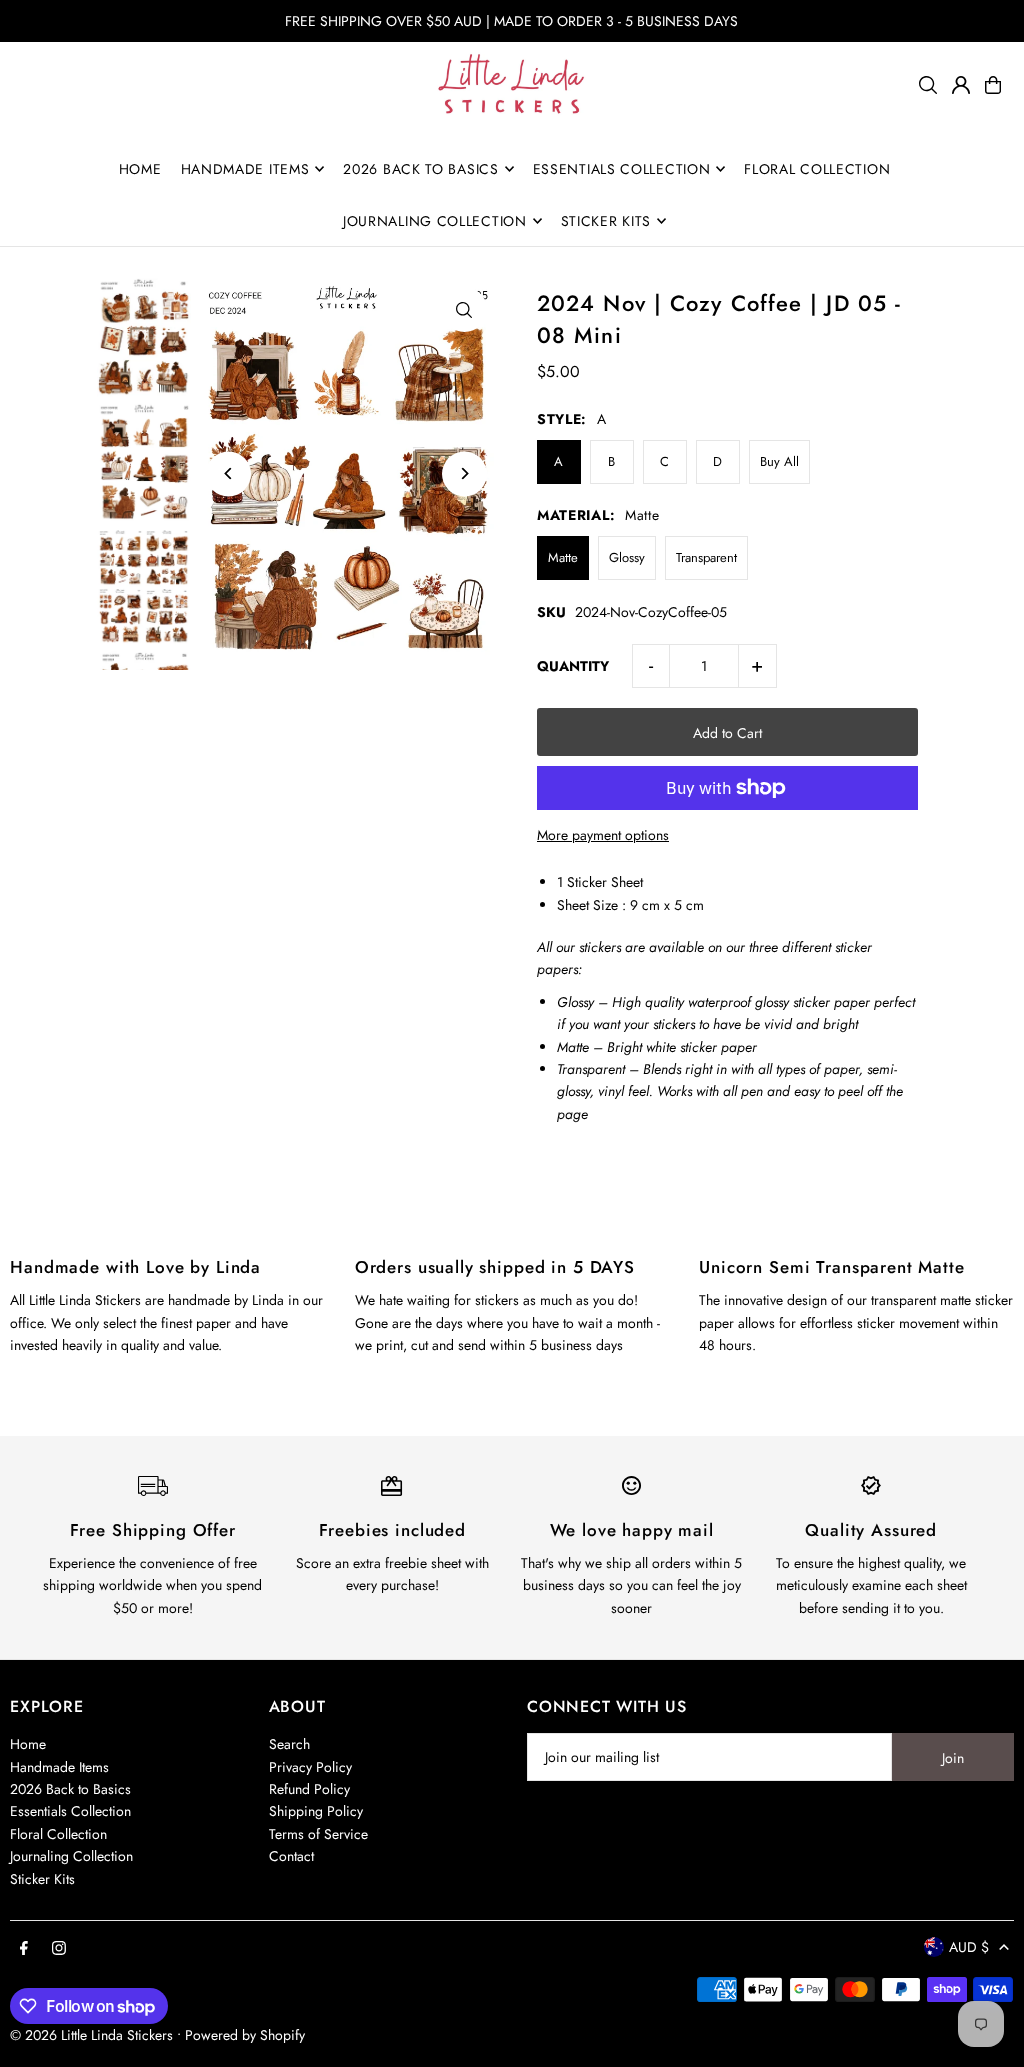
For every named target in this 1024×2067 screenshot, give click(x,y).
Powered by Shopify (245, 2035)
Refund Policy (309, 1789)
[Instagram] (59, 1949)
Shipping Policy (316, 1811)
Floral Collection (58, 1834)
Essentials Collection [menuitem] (622, 169)
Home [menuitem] (140, 169)
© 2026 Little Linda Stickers (91, 2035)
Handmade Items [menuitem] (245, 169)
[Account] (961, 85)
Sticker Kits (42, 1879)
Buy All (779, 461)
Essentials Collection (70, 1811)
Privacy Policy (310, 1767)
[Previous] (228, 473)
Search (289, 1744)
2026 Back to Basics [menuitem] (420, 169)
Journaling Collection (71, 1856)
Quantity (573, 666)
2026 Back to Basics (70, 1789)
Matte (563, 557)
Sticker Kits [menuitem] (606, 221)
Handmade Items (59, 1767)
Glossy (627, 557)
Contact (291, 1856)
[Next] (464, 473)
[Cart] (993, 85)
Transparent (706, 557)
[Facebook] (24, 1949)
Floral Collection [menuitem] (817, 169)
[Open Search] (928, 85)
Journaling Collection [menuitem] (435, 221)
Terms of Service (318, 1834)
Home (28, 1744)
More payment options (603, 835)
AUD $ (969, 1947)
